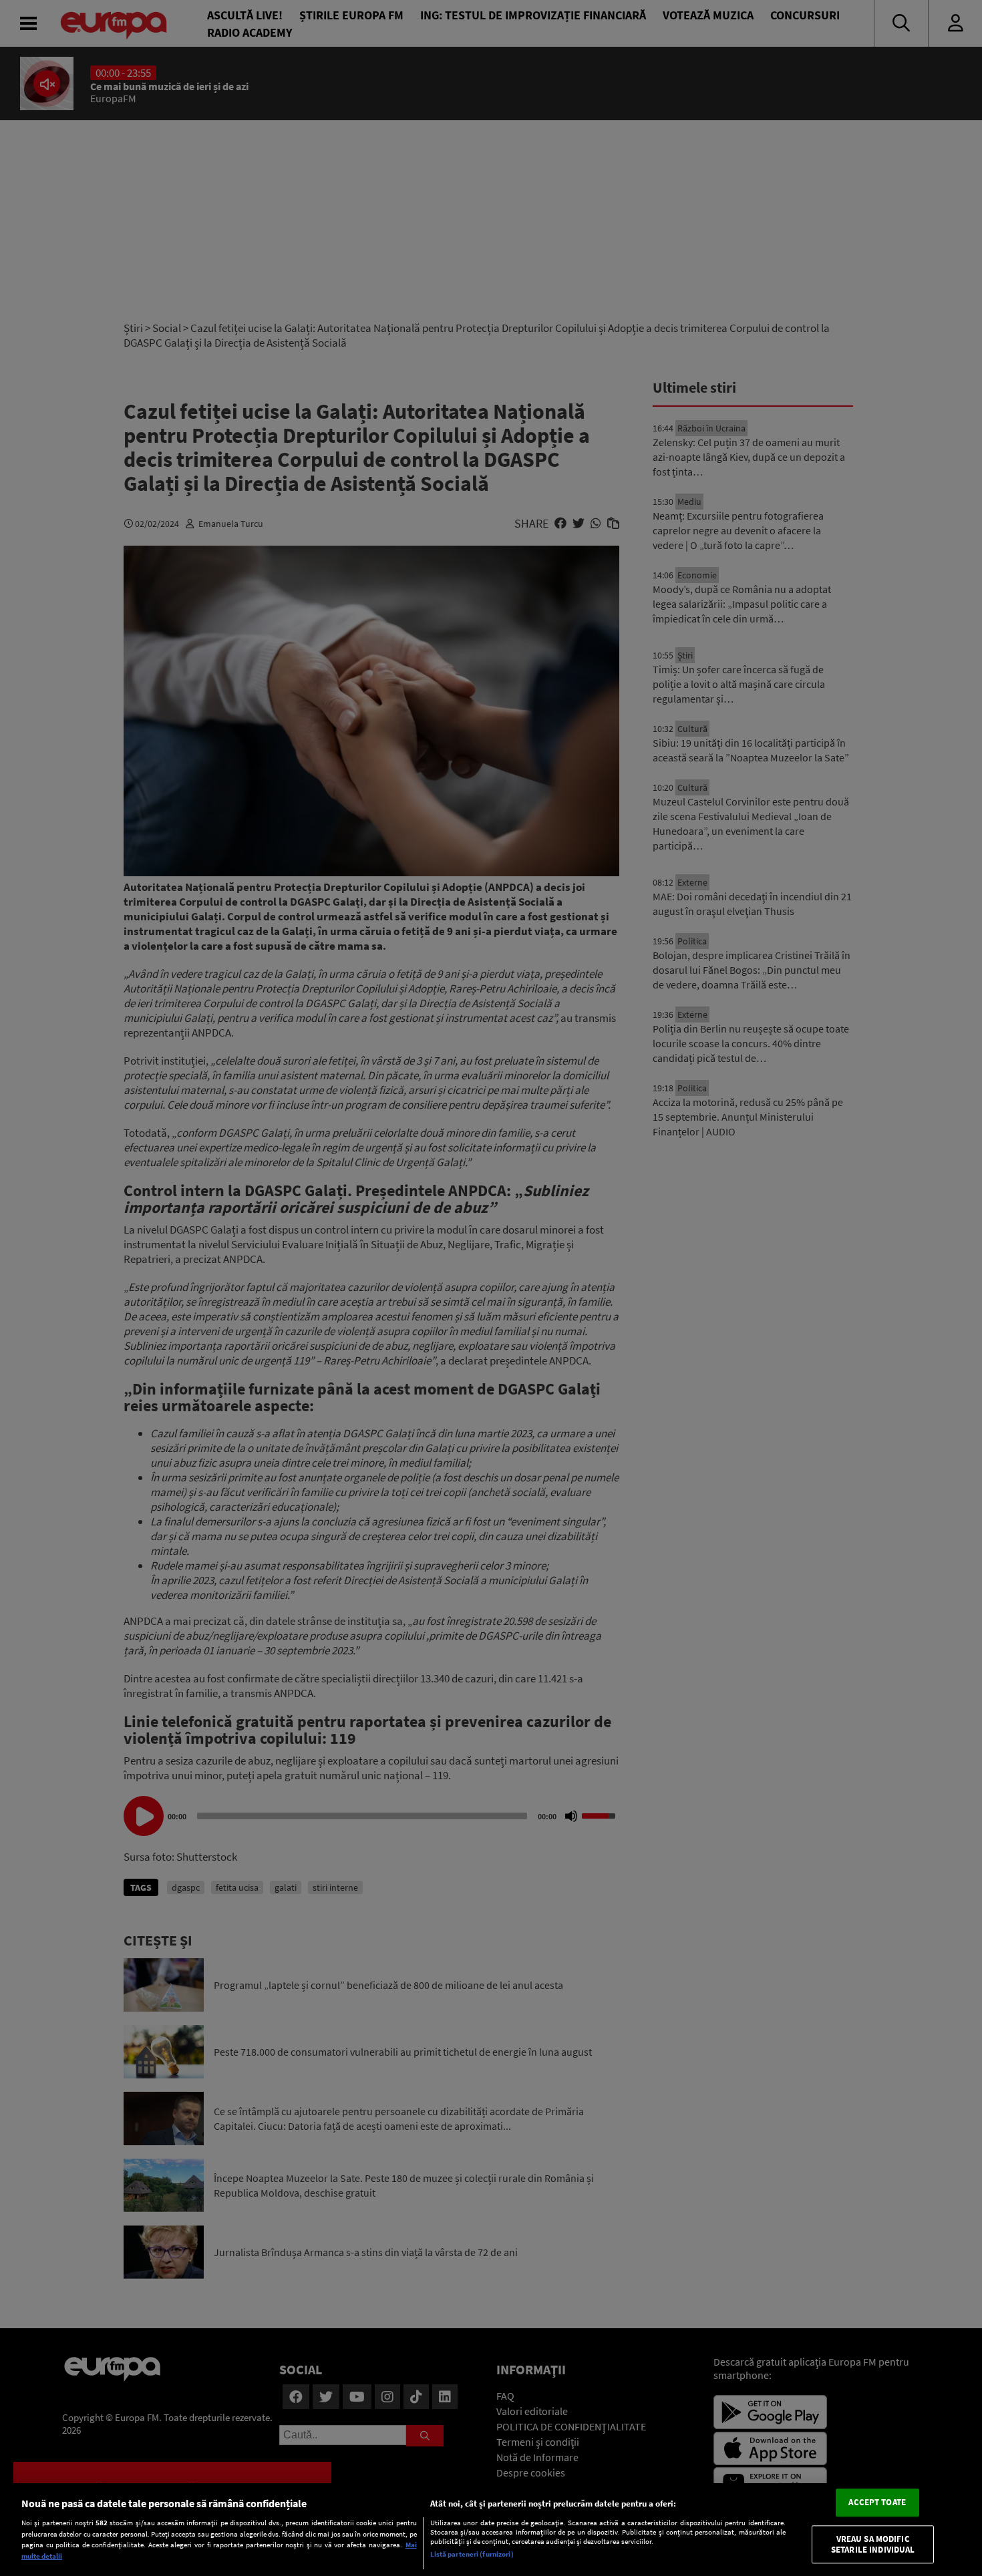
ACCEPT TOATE (877, 2503)
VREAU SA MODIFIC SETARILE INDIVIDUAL (873, 2544)
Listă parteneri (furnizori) (472, 2554)
